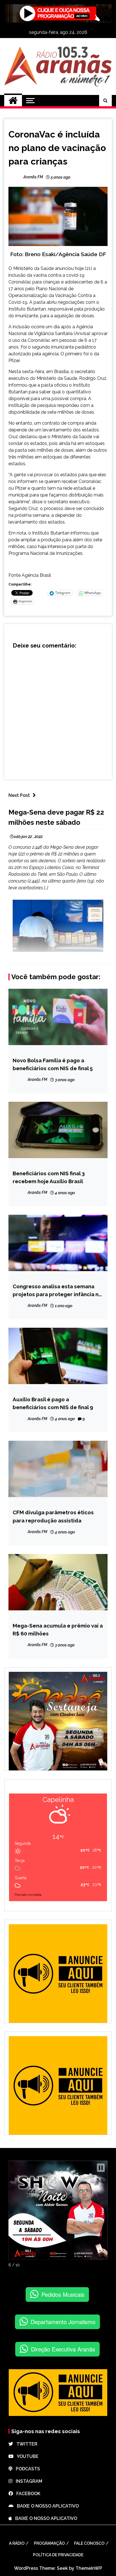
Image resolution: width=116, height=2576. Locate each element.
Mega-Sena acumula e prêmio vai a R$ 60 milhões (58, 1630)
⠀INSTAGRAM (27, 2481)
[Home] (13, 101)
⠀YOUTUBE (26, 2456)
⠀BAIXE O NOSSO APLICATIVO (46, 2506)
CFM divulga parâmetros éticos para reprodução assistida (53, 1516)
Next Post (19, 795)
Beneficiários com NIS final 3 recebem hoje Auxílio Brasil (49, 1177)
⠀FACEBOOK (27, 2494)
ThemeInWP (89, 2568)
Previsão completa (28, 1895)
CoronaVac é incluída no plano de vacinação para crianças (57, 148)
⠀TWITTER (25, 2444)
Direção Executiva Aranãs (63, 2349)
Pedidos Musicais (63, 2294)
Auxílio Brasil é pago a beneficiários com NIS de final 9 (53, 1403)
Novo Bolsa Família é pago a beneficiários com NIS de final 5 (53, 1064)
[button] (101, 2168)
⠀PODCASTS (26, 2469)
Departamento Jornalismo (63, 2322)
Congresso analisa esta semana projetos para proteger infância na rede (57, 1291)
